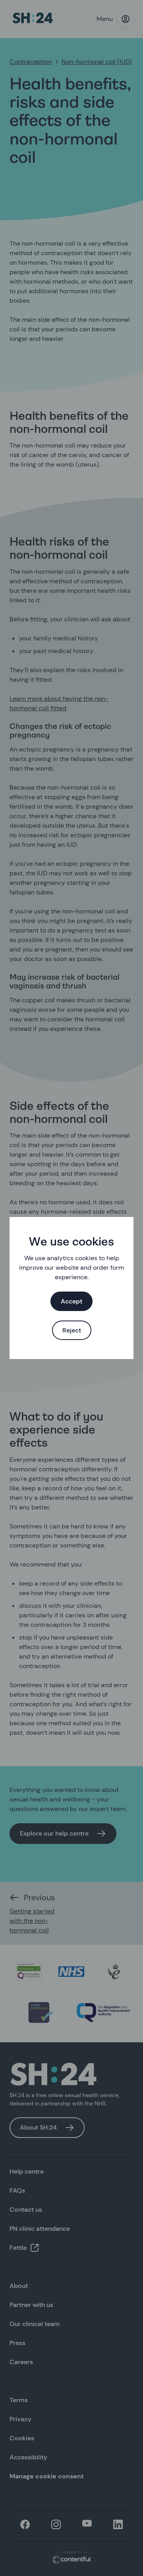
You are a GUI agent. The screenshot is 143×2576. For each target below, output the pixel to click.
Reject (72, 1330)
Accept (71, 1301)
